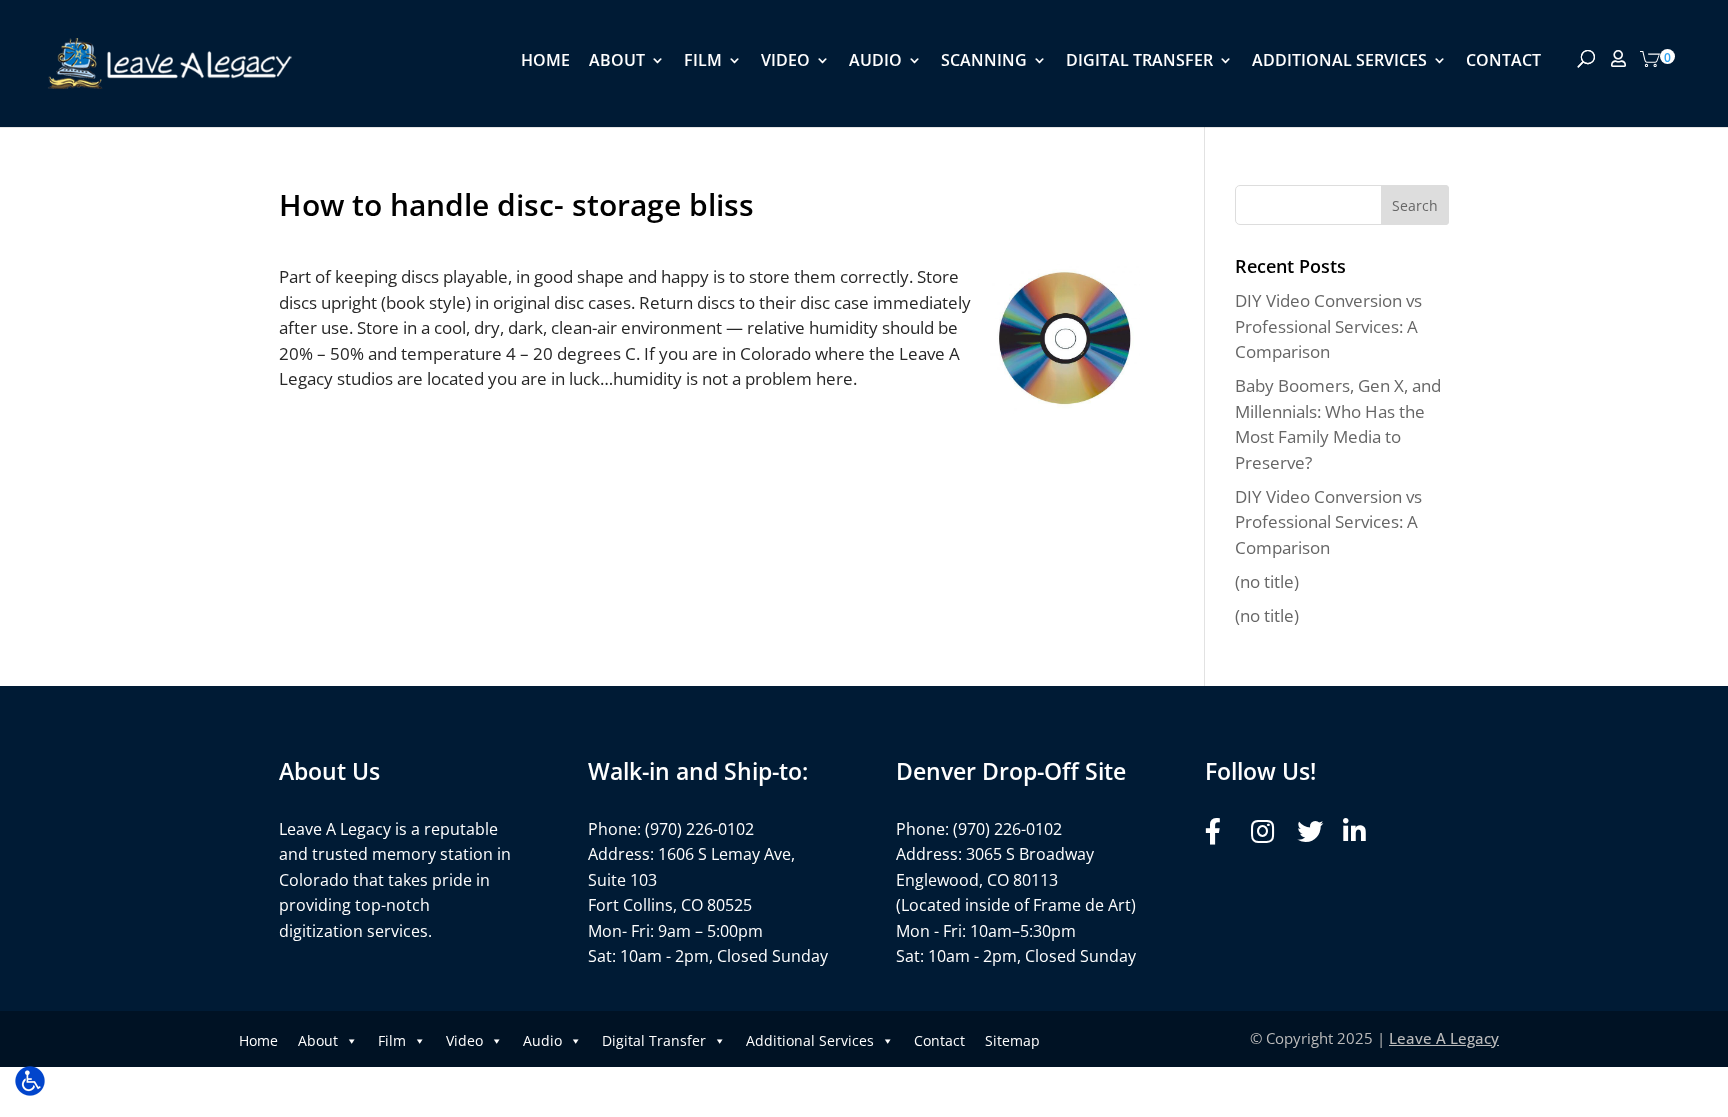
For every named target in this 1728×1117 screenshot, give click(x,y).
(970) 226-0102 (699, 829)
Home (545, 62)
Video (785, 62)
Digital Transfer (1139, 62)
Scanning (984, 62)
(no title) (1267, 581)
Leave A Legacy (1444, 1038)
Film (703, 62)
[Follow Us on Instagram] (1268, 831)
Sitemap (1012, 1040)
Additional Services (1339, 62)
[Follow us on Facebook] (1222, 831)
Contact (1503, 62)
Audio (875, 62)
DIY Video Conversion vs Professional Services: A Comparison (1328, 326)
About (617, 62)
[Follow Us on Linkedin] (1360, 831)
